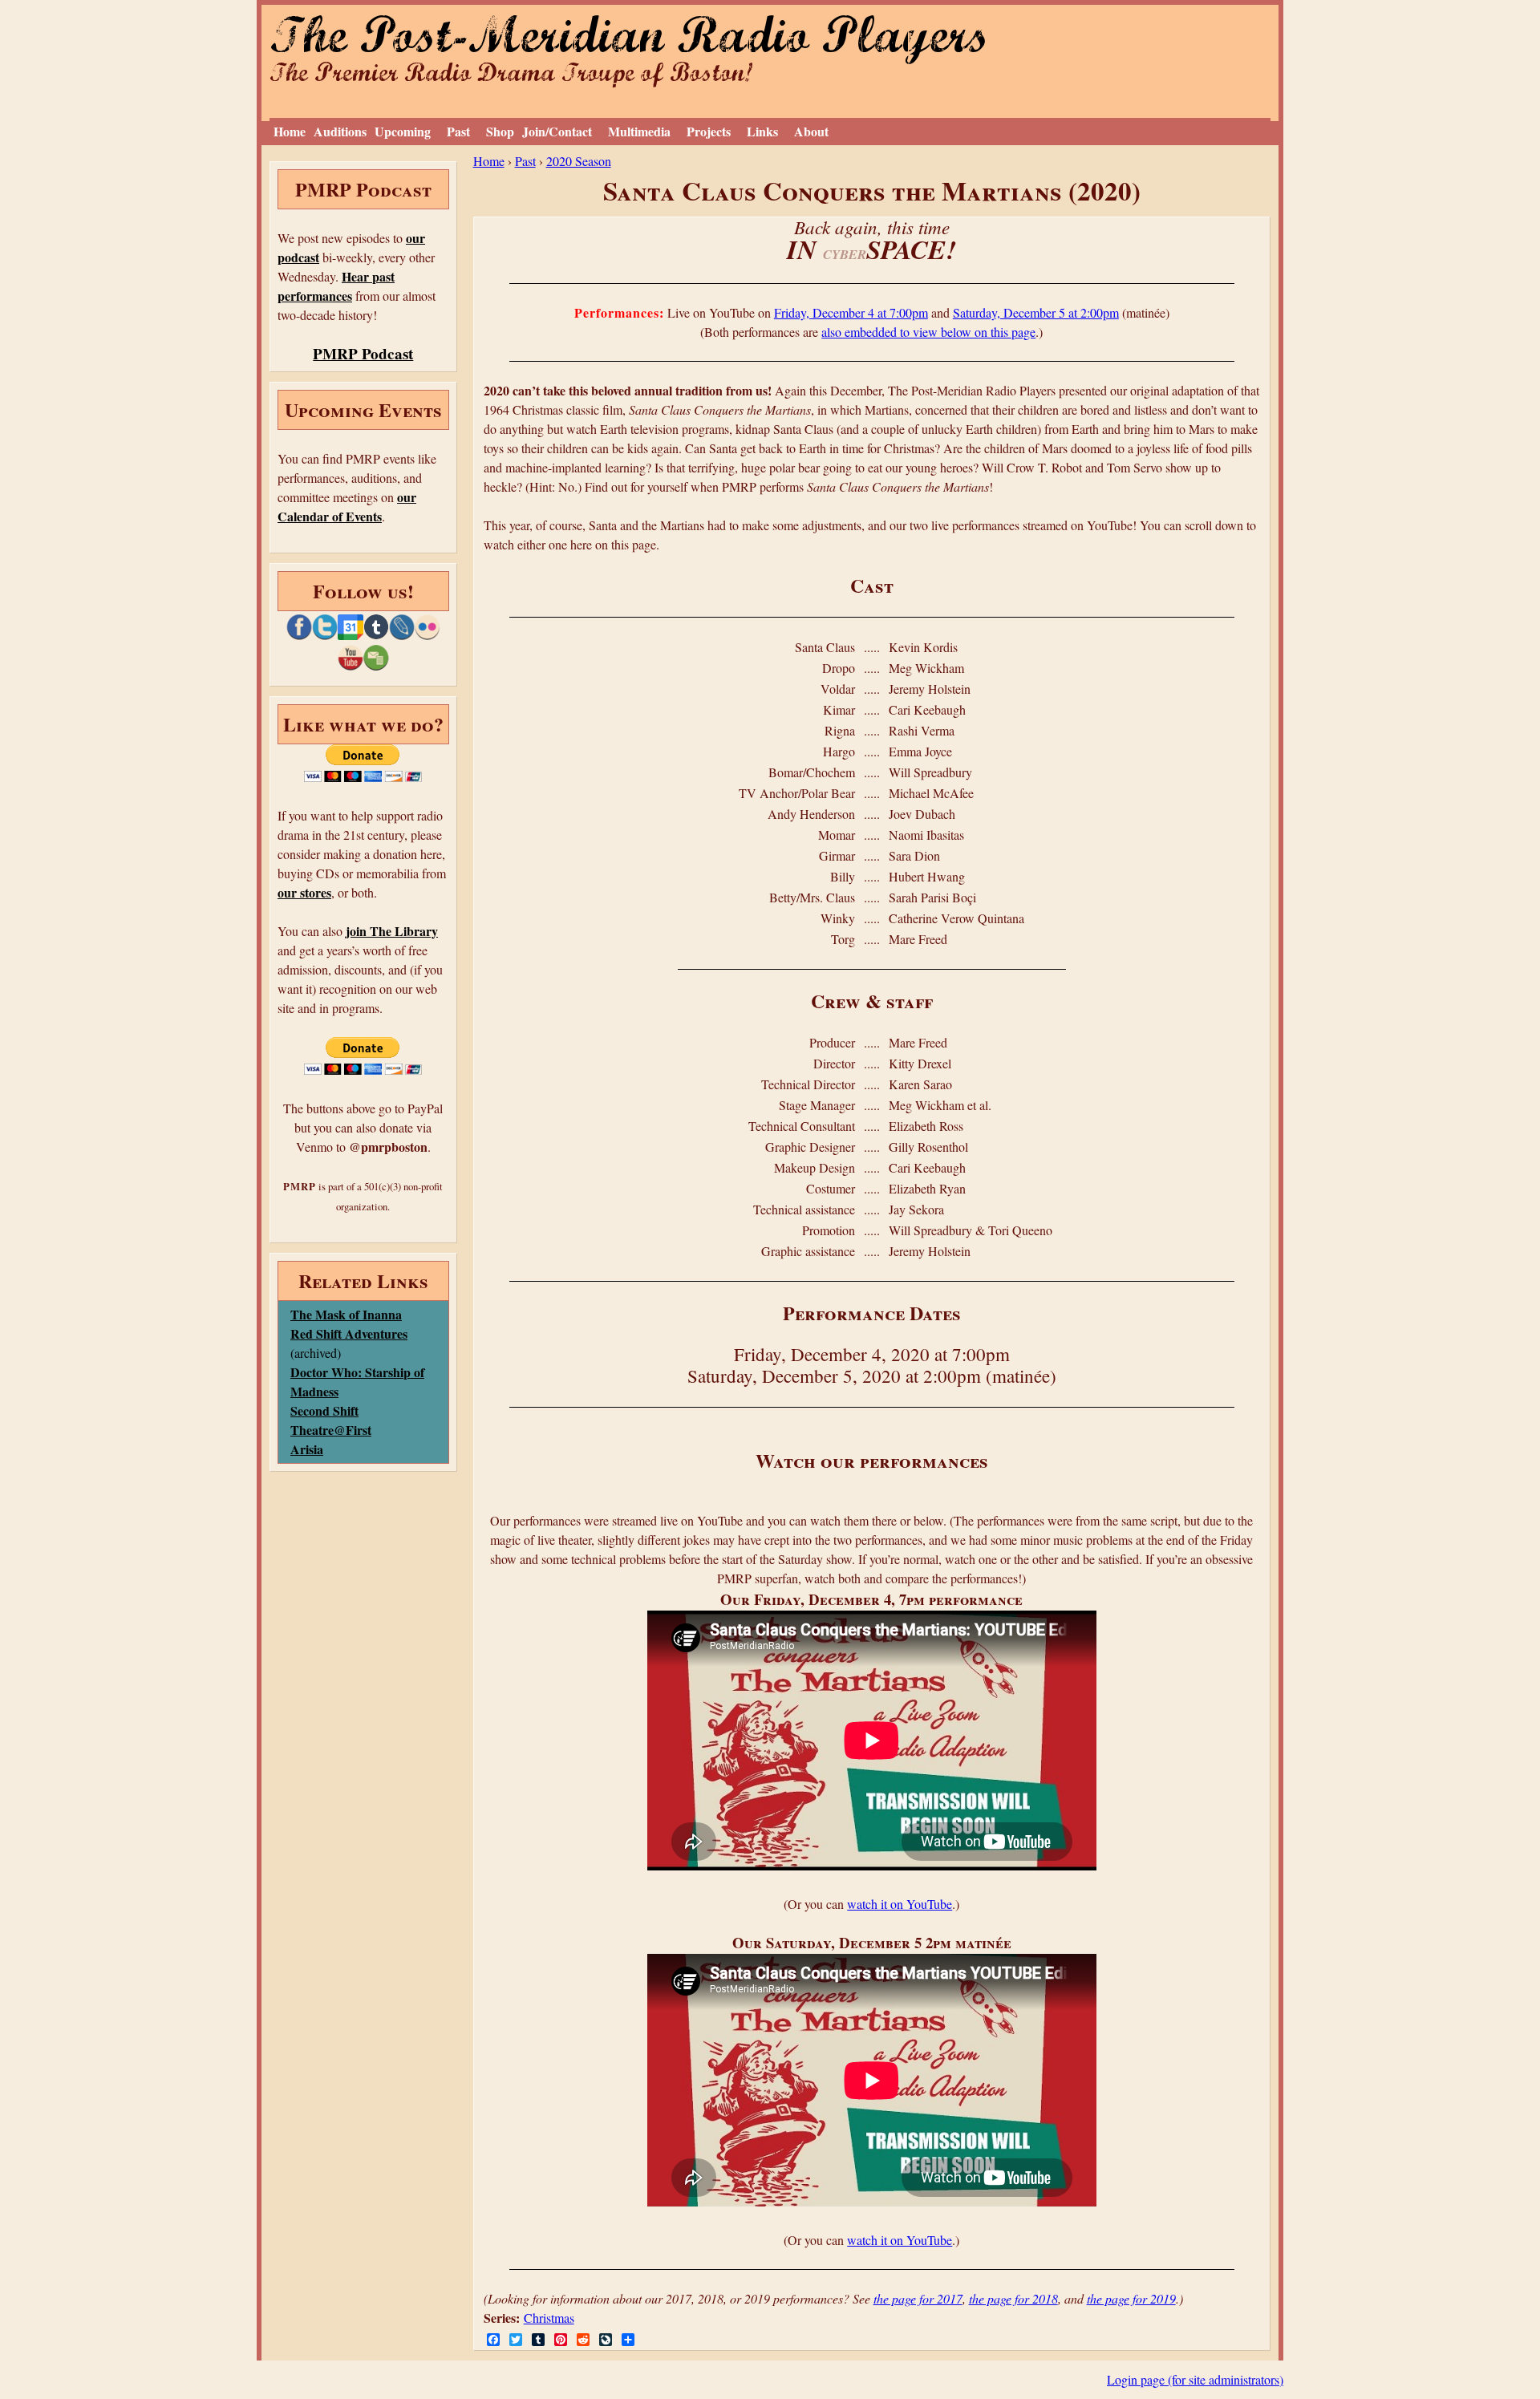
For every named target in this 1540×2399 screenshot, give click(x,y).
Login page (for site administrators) (1195, 2379)
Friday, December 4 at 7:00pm (851, 312)
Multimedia (639, 131)
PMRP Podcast (363, 354)
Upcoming (403, 131)
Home (290, 131)
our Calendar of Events (347, 507)
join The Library (392, 931)
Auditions (340, 131)
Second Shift (324, 1410)
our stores (304, 892)
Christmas (549, 2318)
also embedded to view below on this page (928, 332)
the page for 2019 (1131, 2298)
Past (458, 131)
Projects (709, 131)
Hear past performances (336, 286)
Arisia (307, 1449)
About (811, 131)
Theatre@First (331, 1430)
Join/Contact (557, 131)
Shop (500, 131)
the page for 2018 (1013, 2298)
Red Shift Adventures (349, 1333)
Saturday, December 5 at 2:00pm (1036, 312)
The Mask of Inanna (346, 1314)
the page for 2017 (918, 2298)
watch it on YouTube (900, 1904)
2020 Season (579, 161)
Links (762, 131)
